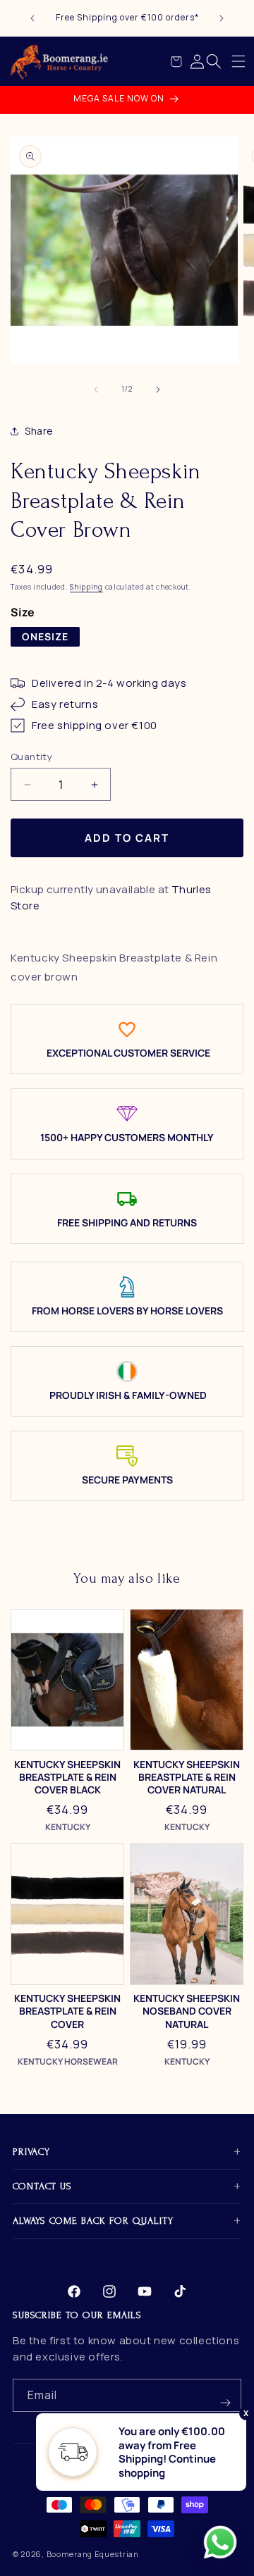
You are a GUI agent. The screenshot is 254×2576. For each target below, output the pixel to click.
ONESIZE (45, 636)
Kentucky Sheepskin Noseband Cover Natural (187, 2011)
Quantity (31, 757)
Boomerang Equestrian (93, 2554)
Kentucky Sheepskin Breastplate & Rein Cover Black (67, 1777)
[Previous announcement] (32, 18)
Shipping (86, 587)
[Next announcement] (222, 18)
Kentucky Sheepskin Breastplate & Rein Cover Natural (187, 1777)
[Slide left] (96, 390)
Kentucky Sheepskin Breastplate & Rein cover (67, 2011)
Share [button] (39, 431)
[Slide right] (158, 390)
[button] (238, 61)
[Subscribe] (225, 2395)
